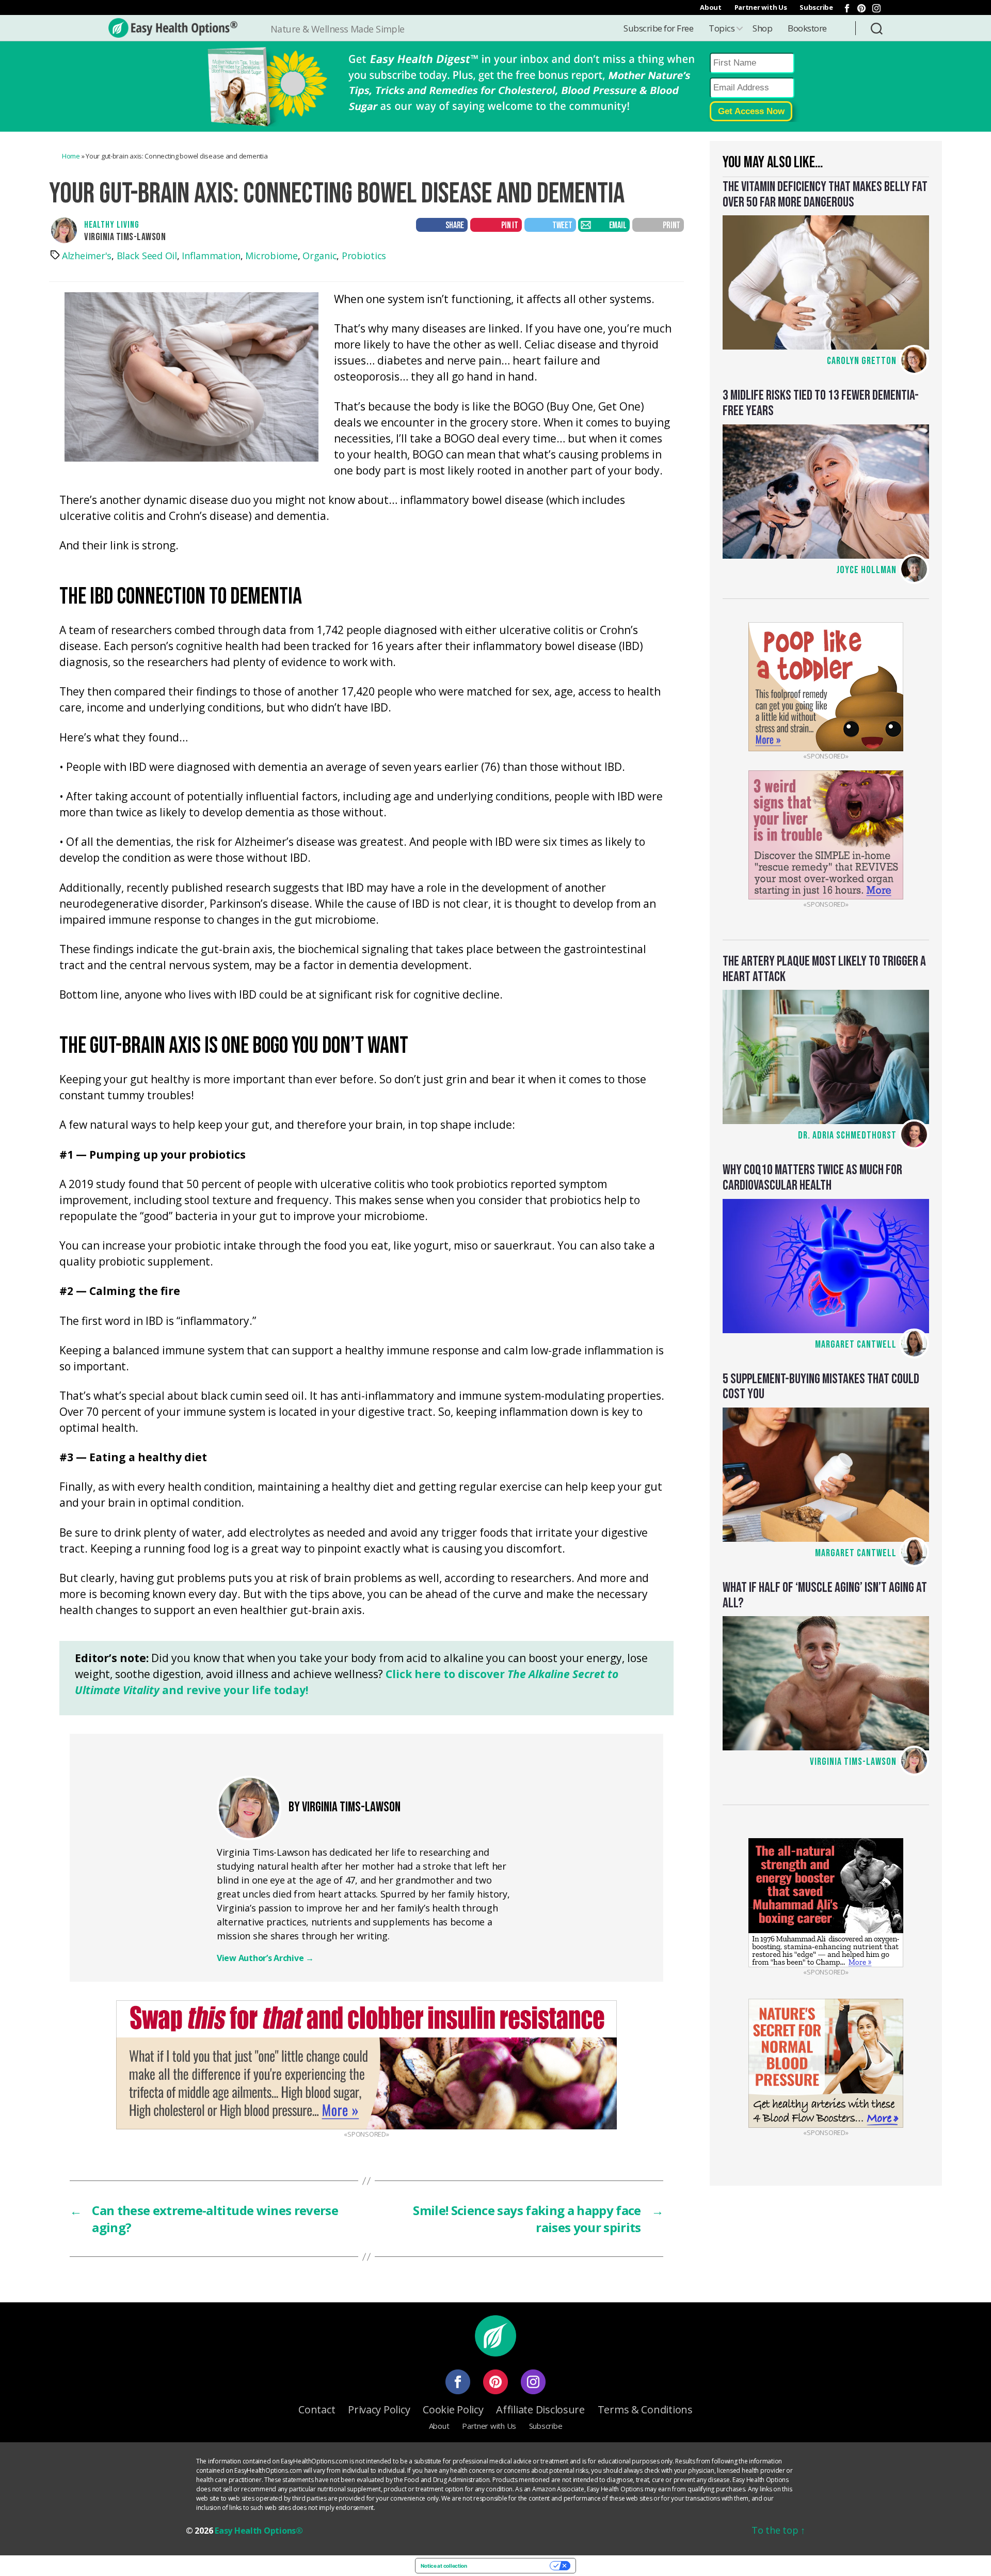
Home (71, 156)
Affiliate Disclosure (540, 2409)
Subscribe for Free (658, 28)
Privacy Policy (379, 2409)
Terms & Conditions (645, 2409)
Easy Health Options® (259, 2531)
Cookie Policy (453, 2409)
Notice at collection (444, 2566)
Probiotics (364, 256)
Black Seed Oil (147, 256)
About (711, 7)
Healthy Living (112, 225)
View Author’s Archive (265, 1958)
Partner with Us (761, 7)
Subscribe (816, 7)
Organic (319, 256)
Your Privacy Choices (512, 2566)
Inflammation (211, 256)
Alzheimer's (87, 256)
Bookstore (807, 28)
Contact (317, 2409)
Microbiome (271, 256)
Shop (762, 28)
